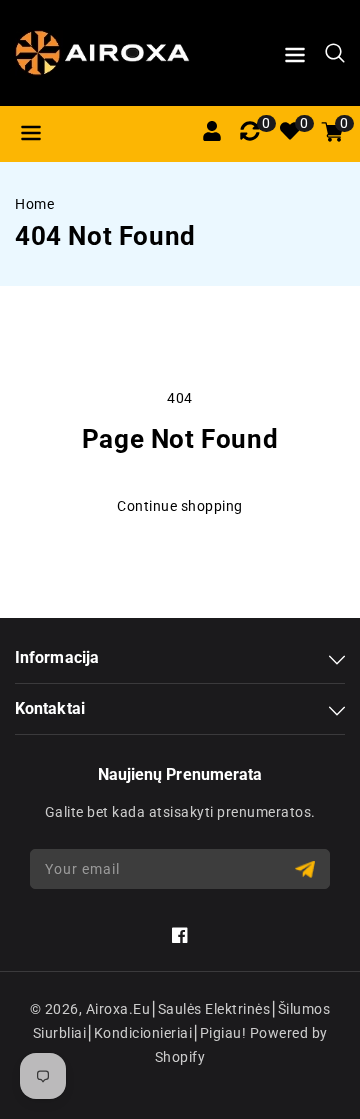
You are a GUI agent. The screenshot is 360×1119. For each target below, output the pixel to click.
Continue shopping (180, 506)
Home (34, 204)
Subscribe (307, 869)
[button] (295, 58)
